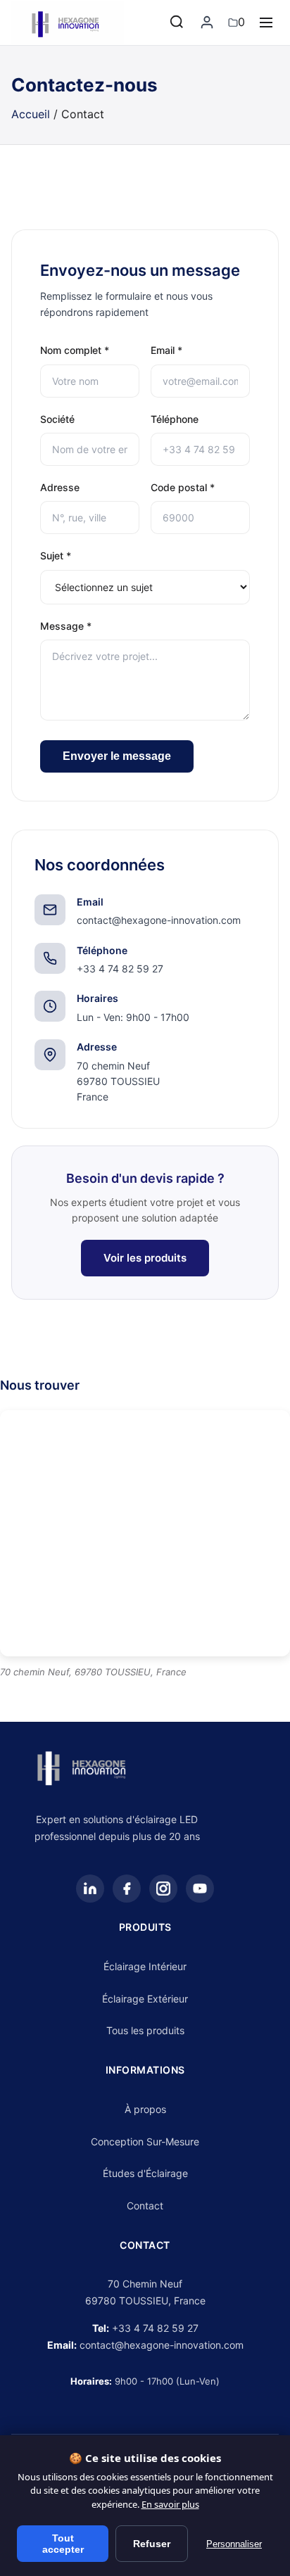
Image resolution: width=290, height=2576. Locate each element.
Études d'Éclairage (145, 2173)
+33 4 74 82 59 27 (155, 2328)
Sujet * (56, 556)
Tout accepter (63, 2544)
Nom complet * (75, 350)
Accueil (31, 114)
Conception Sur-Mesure (145, 2142)
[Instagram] (163, 1889)
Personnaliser (234, 2544)
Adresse (60, 487)
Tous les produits (145, 2030)
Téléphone (175, 419)
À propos (145, 2109)
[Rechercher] (177, 23)
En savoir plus (170, 2504)
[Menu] (266, 23)
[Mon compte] (207, 23)
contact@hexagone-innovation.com (162, 2345)
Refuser (152, 2544)
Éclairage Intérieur (145, 1966)
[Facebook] (127, 1889)
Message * (66, 626)
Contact (145, 2206)
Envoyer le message (117, 756)
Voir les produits (145, 1258)
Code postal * (183, 487)
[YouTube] (200, 1889)
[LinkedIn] (90, 1889)
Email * (166, 350)
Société (57, 419)
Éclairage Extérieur (145, 1999)
